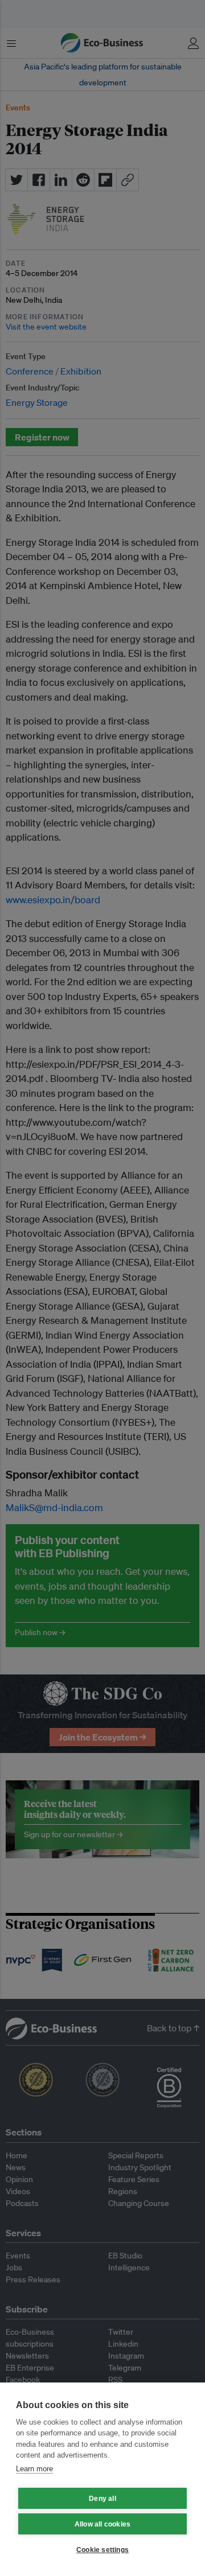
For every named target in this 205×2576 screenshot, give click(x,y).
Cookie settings (102, 2550)
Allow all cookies (102, 2524)
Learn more (34, 2469)
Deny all (102, 2499)
